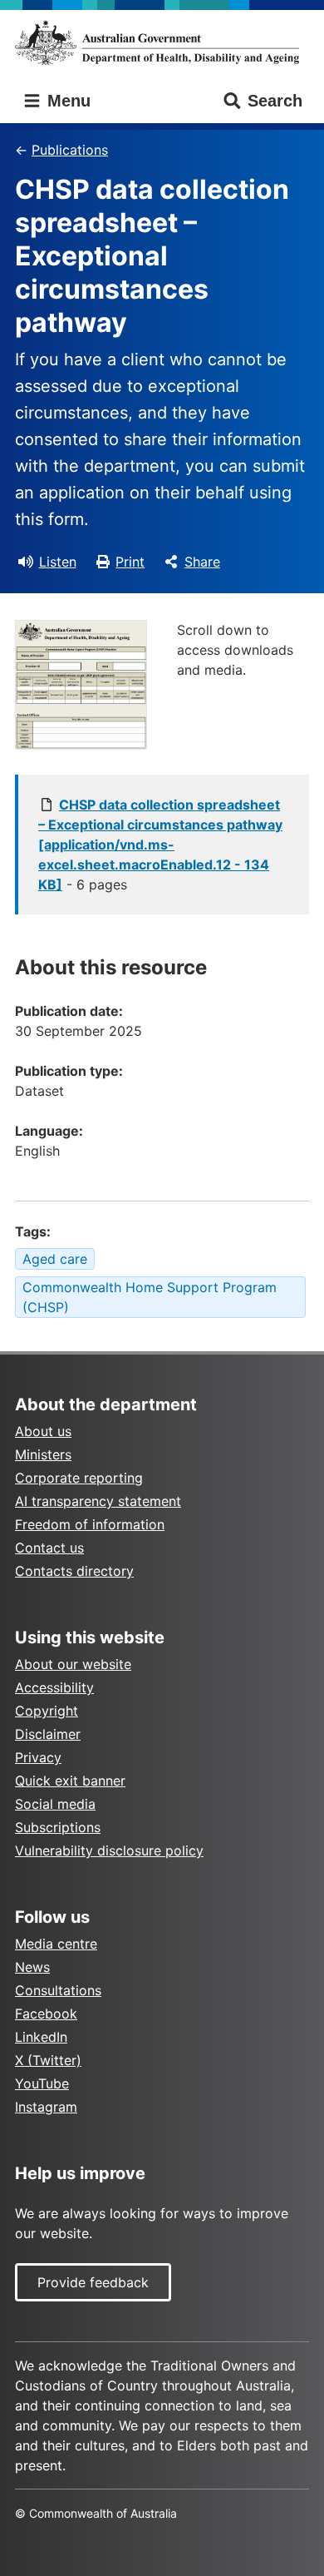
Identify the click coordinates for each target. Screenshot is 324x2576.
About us (43, 1431)
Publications (70, 150)
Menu (66, 101)
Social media (55, 1804)
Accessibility (54, 1687)
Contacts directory (74, 1571)
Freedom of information (90, 1524)
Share (202, 562)
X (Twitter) (48, 2060)
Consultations (58, 1990)
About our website (73, 1664)
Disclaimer (48, 1734)
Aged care (55, 1259)
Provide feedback (93, 2282)
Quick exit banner (70, 1781)
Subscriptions (58, 1827)
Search (275, 101)
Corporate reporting (79, 1478)
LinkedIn (41, 2037)
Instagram (46, 2107)
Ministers (43, 1454)
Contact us (49, 1548)
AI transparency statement (98, 1501)
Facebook (46, 2014)
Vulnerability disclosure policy (109, 1850)
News (32, 1967)
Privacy (38, 1757)
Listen (58, 562)
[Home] (162, 42)
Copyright (47, 1711)
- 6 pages (160, 845)
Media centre (56, 1944)
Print (130, 562)
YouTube (42, 2083)
